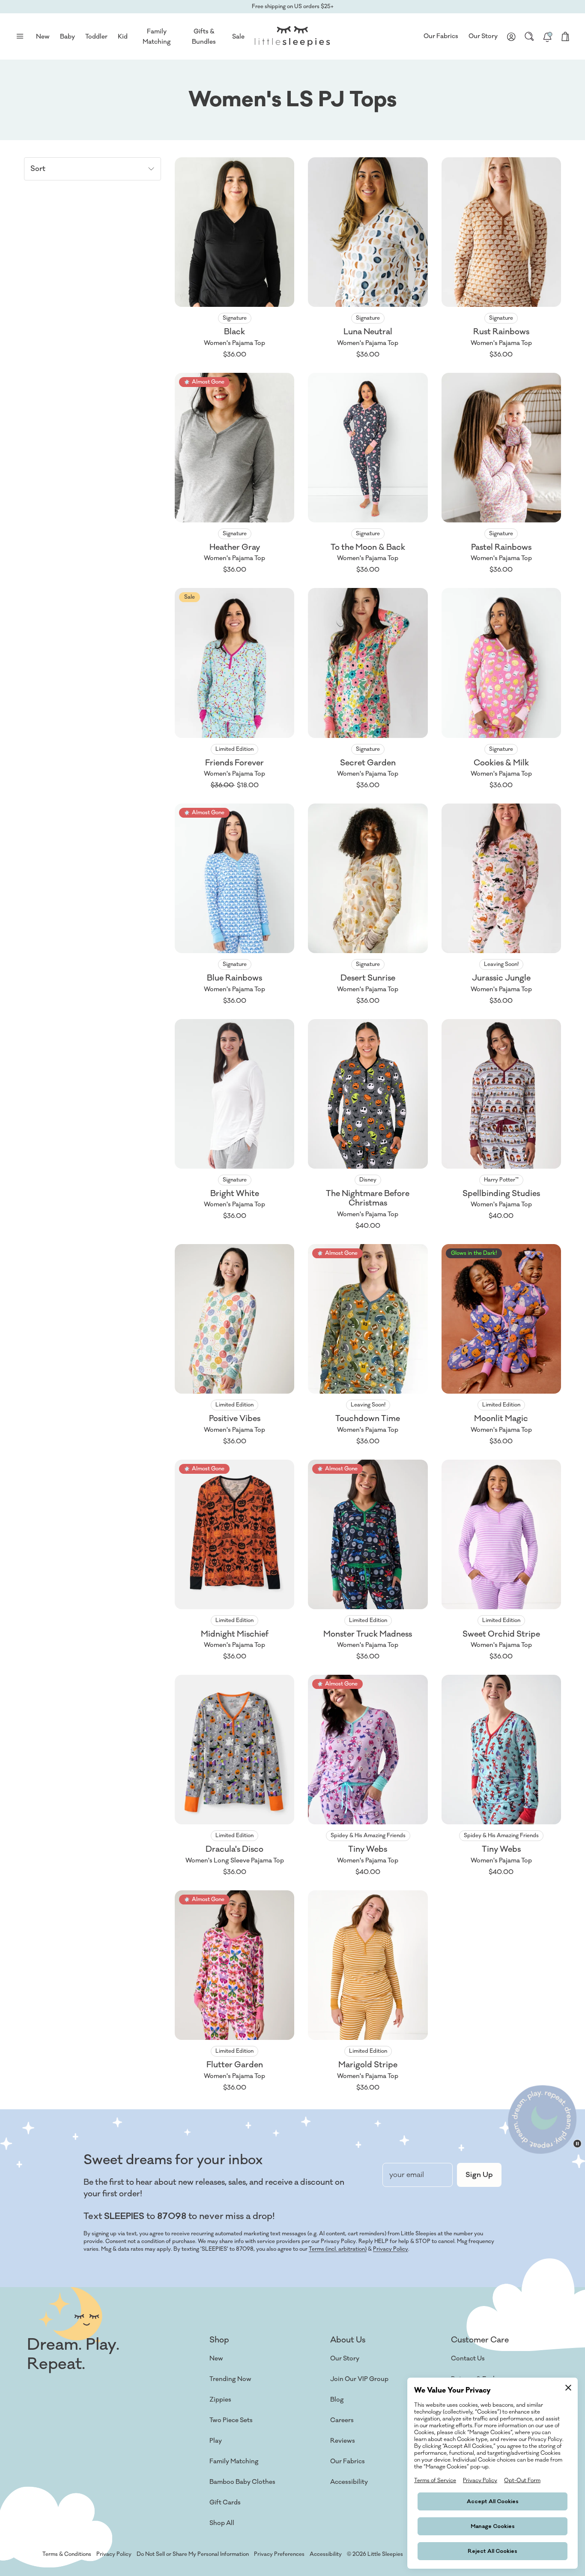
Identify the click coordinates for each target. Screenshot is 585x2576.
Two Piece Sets (231, 2420)
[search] (529, 36)
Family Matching (234, 2461)
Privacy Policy (391, 2249)
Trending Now (230, 2379)
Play (216, 2441)
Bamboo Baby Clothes (242, 2482)
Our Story (483, 36)
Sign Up (479, 2175)
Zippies (220, 2400)
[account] (511, 36)
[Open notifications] (547, 36)
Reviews (343, 2441)
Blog (337, 2400)
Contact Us (468, 2359)
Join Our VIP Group (359, 2379)
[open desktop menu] (20, 36)
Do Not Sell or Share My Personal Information (193, 2554)
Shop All (222, 2523)
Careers (342, 2420)
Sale (238, 37)
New (216, 2359)
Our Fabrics (441, 36)
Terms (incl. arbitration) (338, 2249)
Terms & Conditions (67, 2554)
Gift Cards (225, 2503)
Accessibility (349, 2482)
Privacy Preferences (279, 2554)
